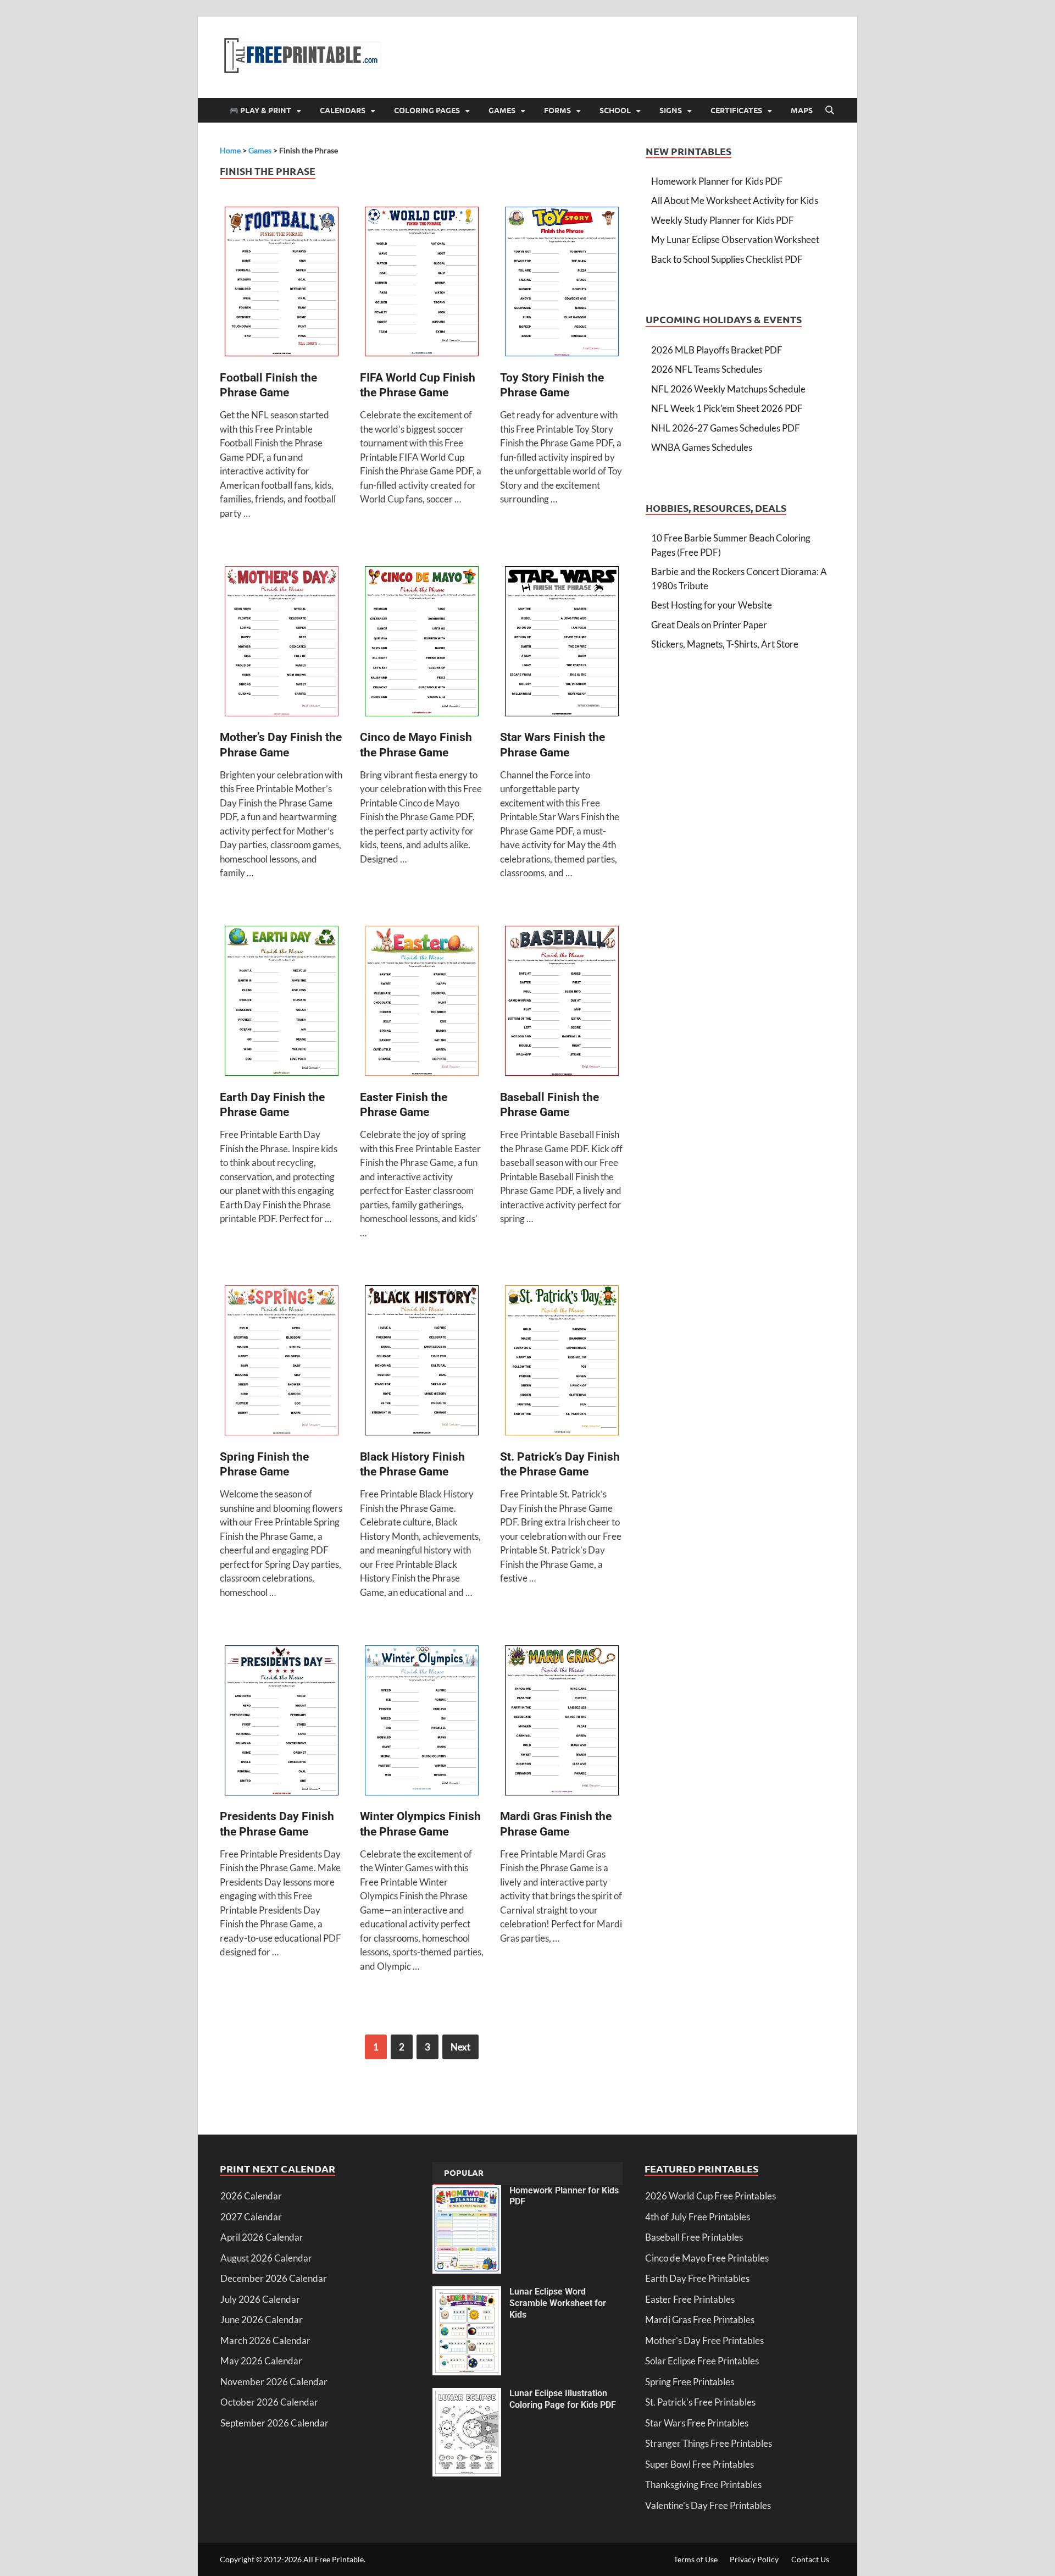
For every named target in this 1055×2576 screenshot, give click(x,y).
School (615, 110)
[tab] (464, 2174)
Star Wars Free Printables (697, 2423)
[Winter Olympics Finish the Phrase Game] (422, 1722)
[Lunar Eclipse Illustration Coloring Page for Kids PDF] (467, 2395)
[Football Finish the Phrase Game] (282, 283)
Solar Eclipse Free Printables (702, 2361)
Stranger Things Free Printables (709, 2443)
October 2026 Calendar (269, 2402)
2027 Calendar (251, 2217)
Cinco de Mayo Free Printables (707, 2258)
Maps (802, 110)
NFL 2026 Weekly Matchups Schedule (728, 389)
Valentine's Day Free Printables (708, 2505)
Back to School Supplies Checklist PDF (727, 259)
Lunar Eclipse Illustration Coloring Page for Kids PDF (563, 2399)
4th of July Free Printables (698, 2217)
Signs (671, 110)
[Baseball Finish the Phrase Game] (562, 1002)
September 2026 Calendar (274, 2423)
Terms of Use (696, 2559)
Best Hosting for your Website (712, 605)
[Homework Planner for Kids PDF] (467, 2192)
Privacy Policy (754, 2559)
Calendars (343, 110)
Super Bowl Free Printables (699, 2464)
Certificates (736, 110)
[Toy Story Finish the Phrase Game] (562, 283)
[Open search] (830, 110)
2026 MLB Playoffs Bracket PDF (717, 350)
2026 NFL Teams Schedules (707, 369)
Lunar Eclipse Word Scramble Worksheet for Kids (558, 2303)
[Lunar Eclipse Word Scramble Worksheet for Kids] (467, 2293)
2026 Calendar (251, 2196)
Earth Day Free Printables (697, 2278)
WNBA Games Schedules (702, 447)
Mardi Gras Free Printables (700, 2320)
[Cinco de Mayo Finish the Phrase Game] (422, 643)
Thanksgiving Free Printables (703, 2484)
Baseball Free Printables (694, 2237)
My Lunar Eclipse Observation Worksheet (735, 239)
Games (502, 110)
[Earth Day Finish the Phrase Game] (282, 1002)
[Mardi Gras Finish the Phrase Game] (562, 1722)
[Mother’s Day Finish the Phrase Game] (282, 643)
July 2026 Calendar (260, 2299)
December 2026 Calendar (274, 2278)
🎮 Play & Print (260, 110)
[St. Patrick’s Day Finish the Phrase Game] (562, 1362)
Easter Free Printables (690, 2299)
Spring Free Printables (690, 2382)
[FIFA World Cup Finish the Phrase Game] (422, 283)
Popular (464, 2173)
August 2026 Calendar (266, 2258)
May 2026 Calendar (261, 2361)
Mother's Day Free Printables (704, 2340)
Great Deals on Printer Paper (709, 625)
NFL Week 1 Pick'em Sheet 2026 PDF (727, 408)
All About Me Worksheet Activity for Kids (735, 200)
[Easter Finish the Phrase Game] (422, 1002)
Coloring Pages (427, 110)
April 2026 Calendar (262, 2237)
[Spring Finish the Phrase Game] (282, 1362)
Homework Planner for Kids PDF (717, 181)
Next (460, 2047)
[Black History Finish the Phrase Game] (422, 1362)
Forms (557, 110)
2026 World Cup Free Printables (710, 2196)
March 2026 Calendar (265, 2340)
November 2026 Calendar (274, 2382)
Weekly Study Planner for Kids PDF (723, 220)
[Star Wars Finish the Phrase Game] (562, 643)
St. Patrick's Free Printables (700, 2402)
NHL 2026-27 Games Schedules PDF (726, 428)
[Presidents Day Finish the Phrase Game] (282, 1722)
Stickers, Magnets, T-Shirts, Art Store (725, 644)
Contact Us (810, 2559)
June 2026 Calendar (262, 2320)
